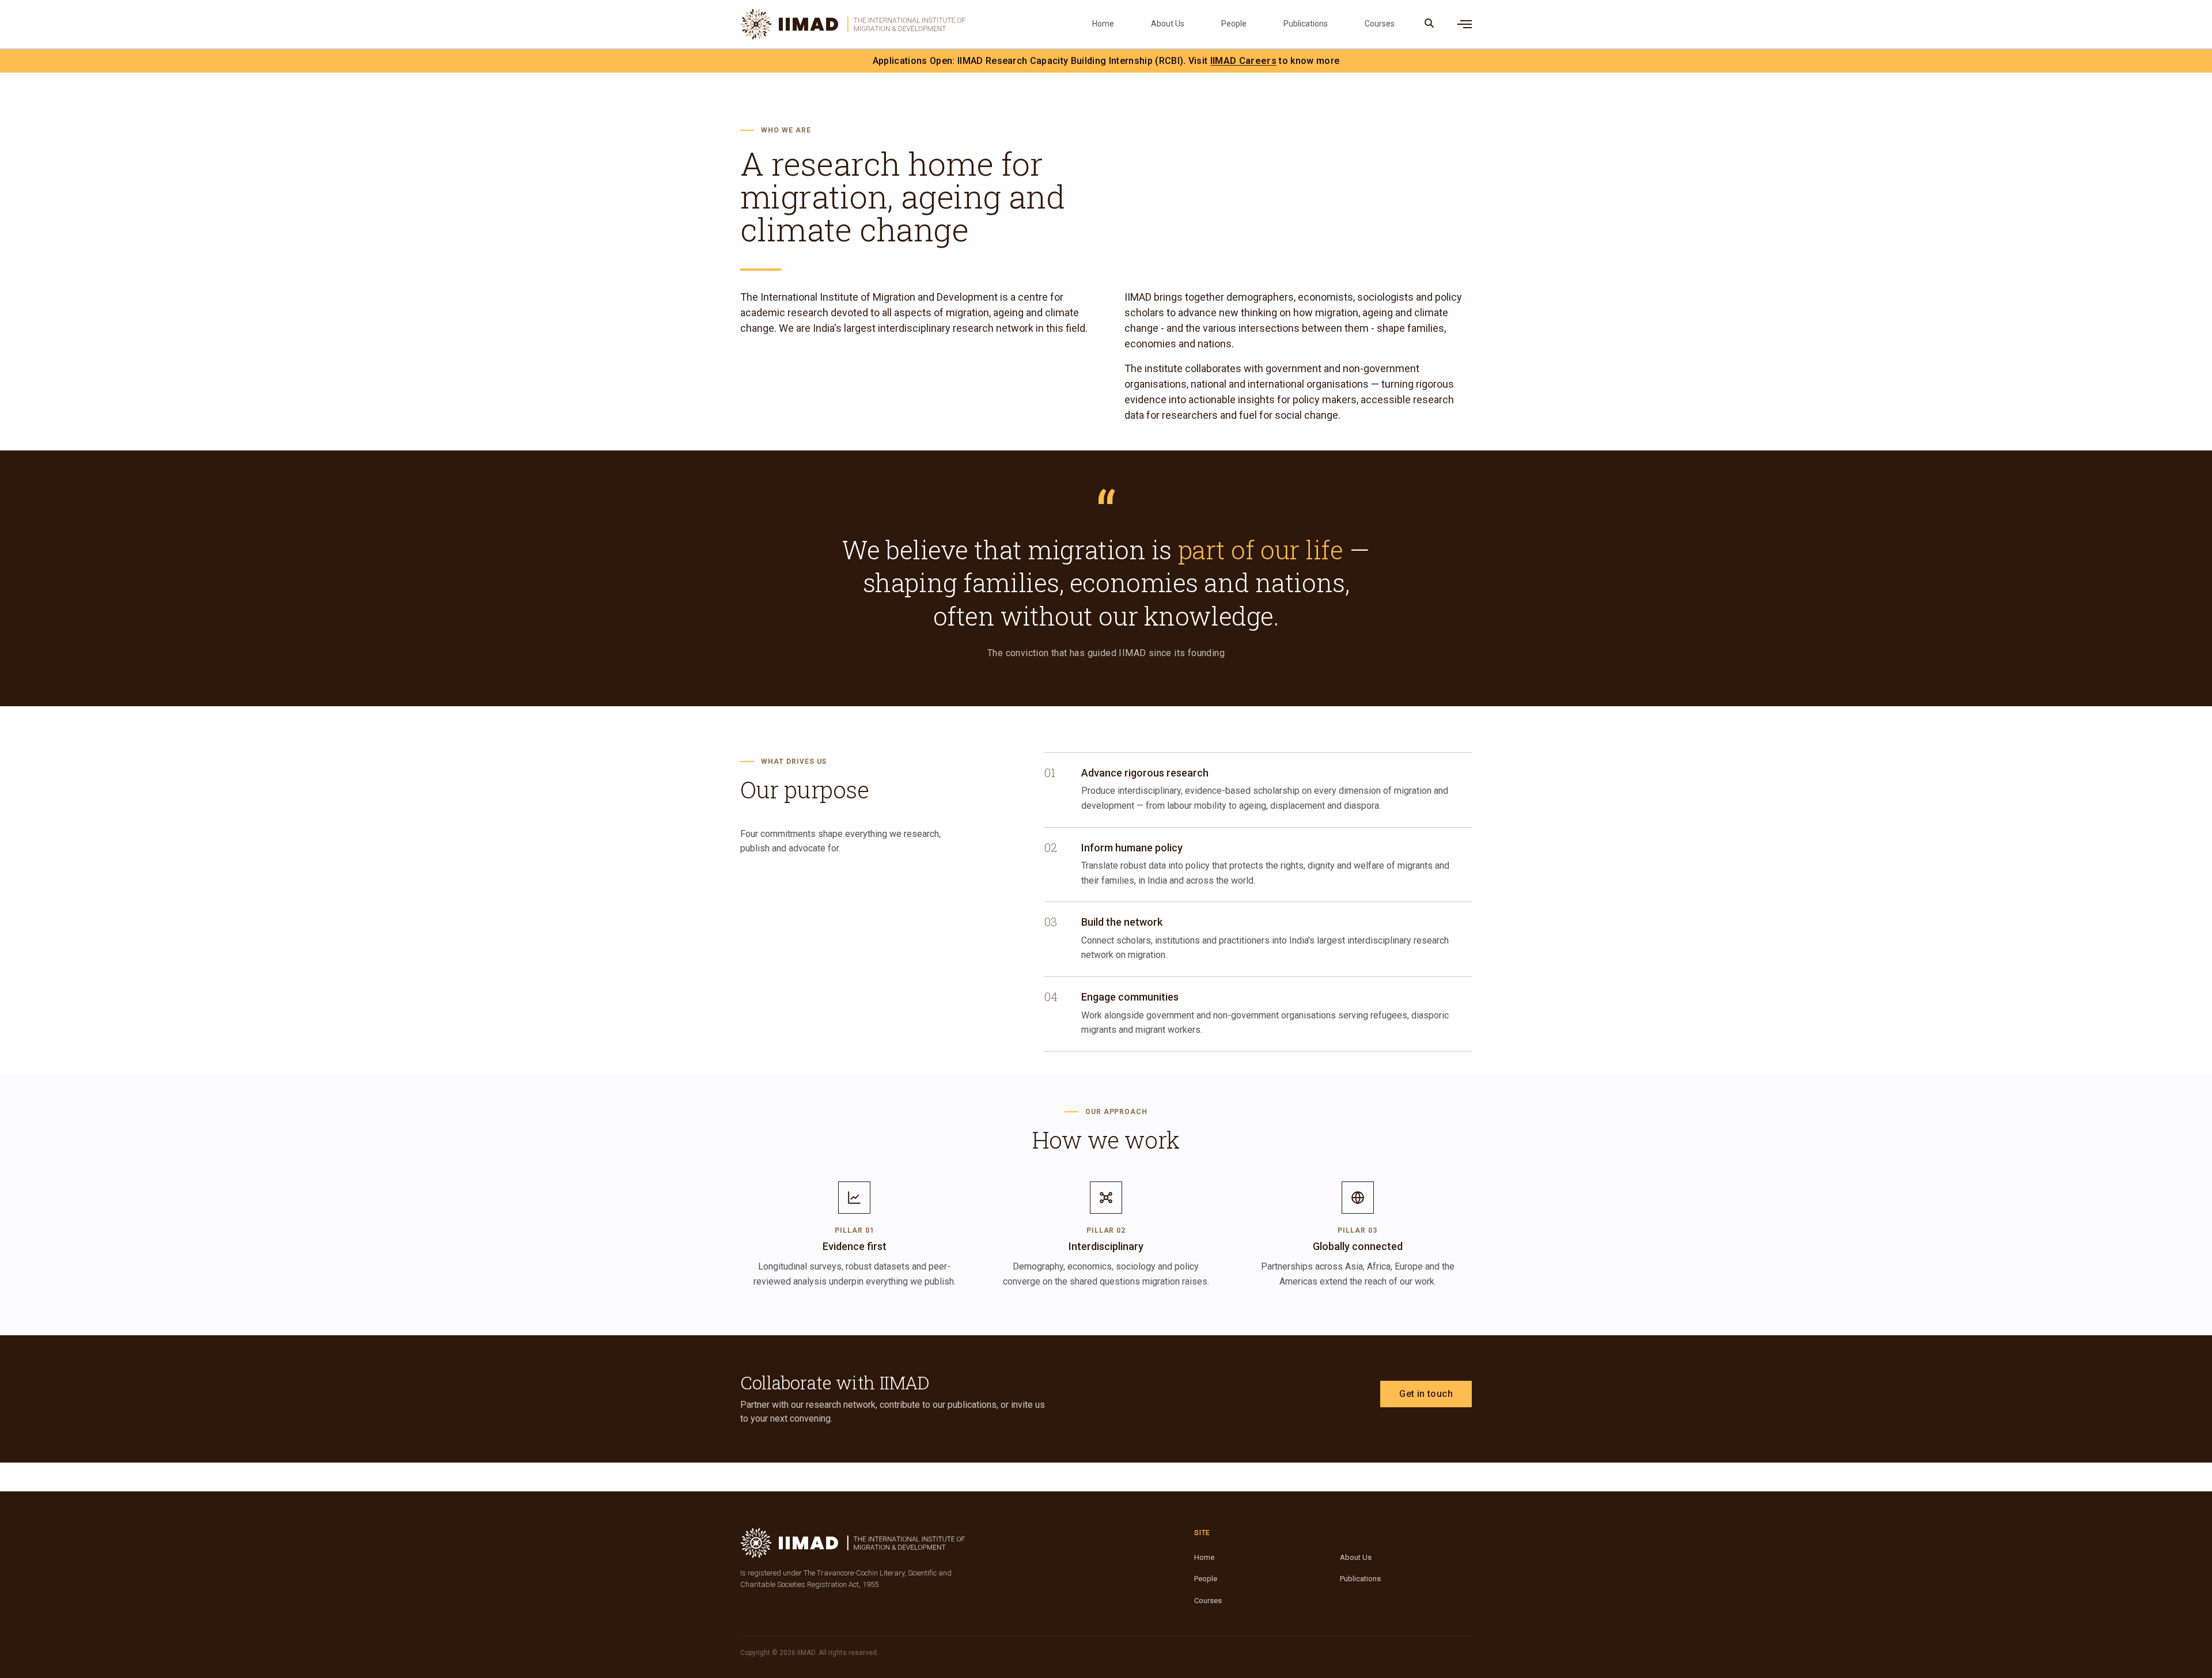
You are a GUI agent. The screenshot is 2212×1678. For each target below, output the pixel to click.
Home (1103, 24)
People (1234, 24)
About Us (1168, 24)
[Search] (1429, 24)
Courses (1380, 24)
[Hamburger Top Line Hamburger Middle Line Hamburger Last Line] (1465, 24)
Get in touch (1426, 1394)
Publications (1306, 24)
